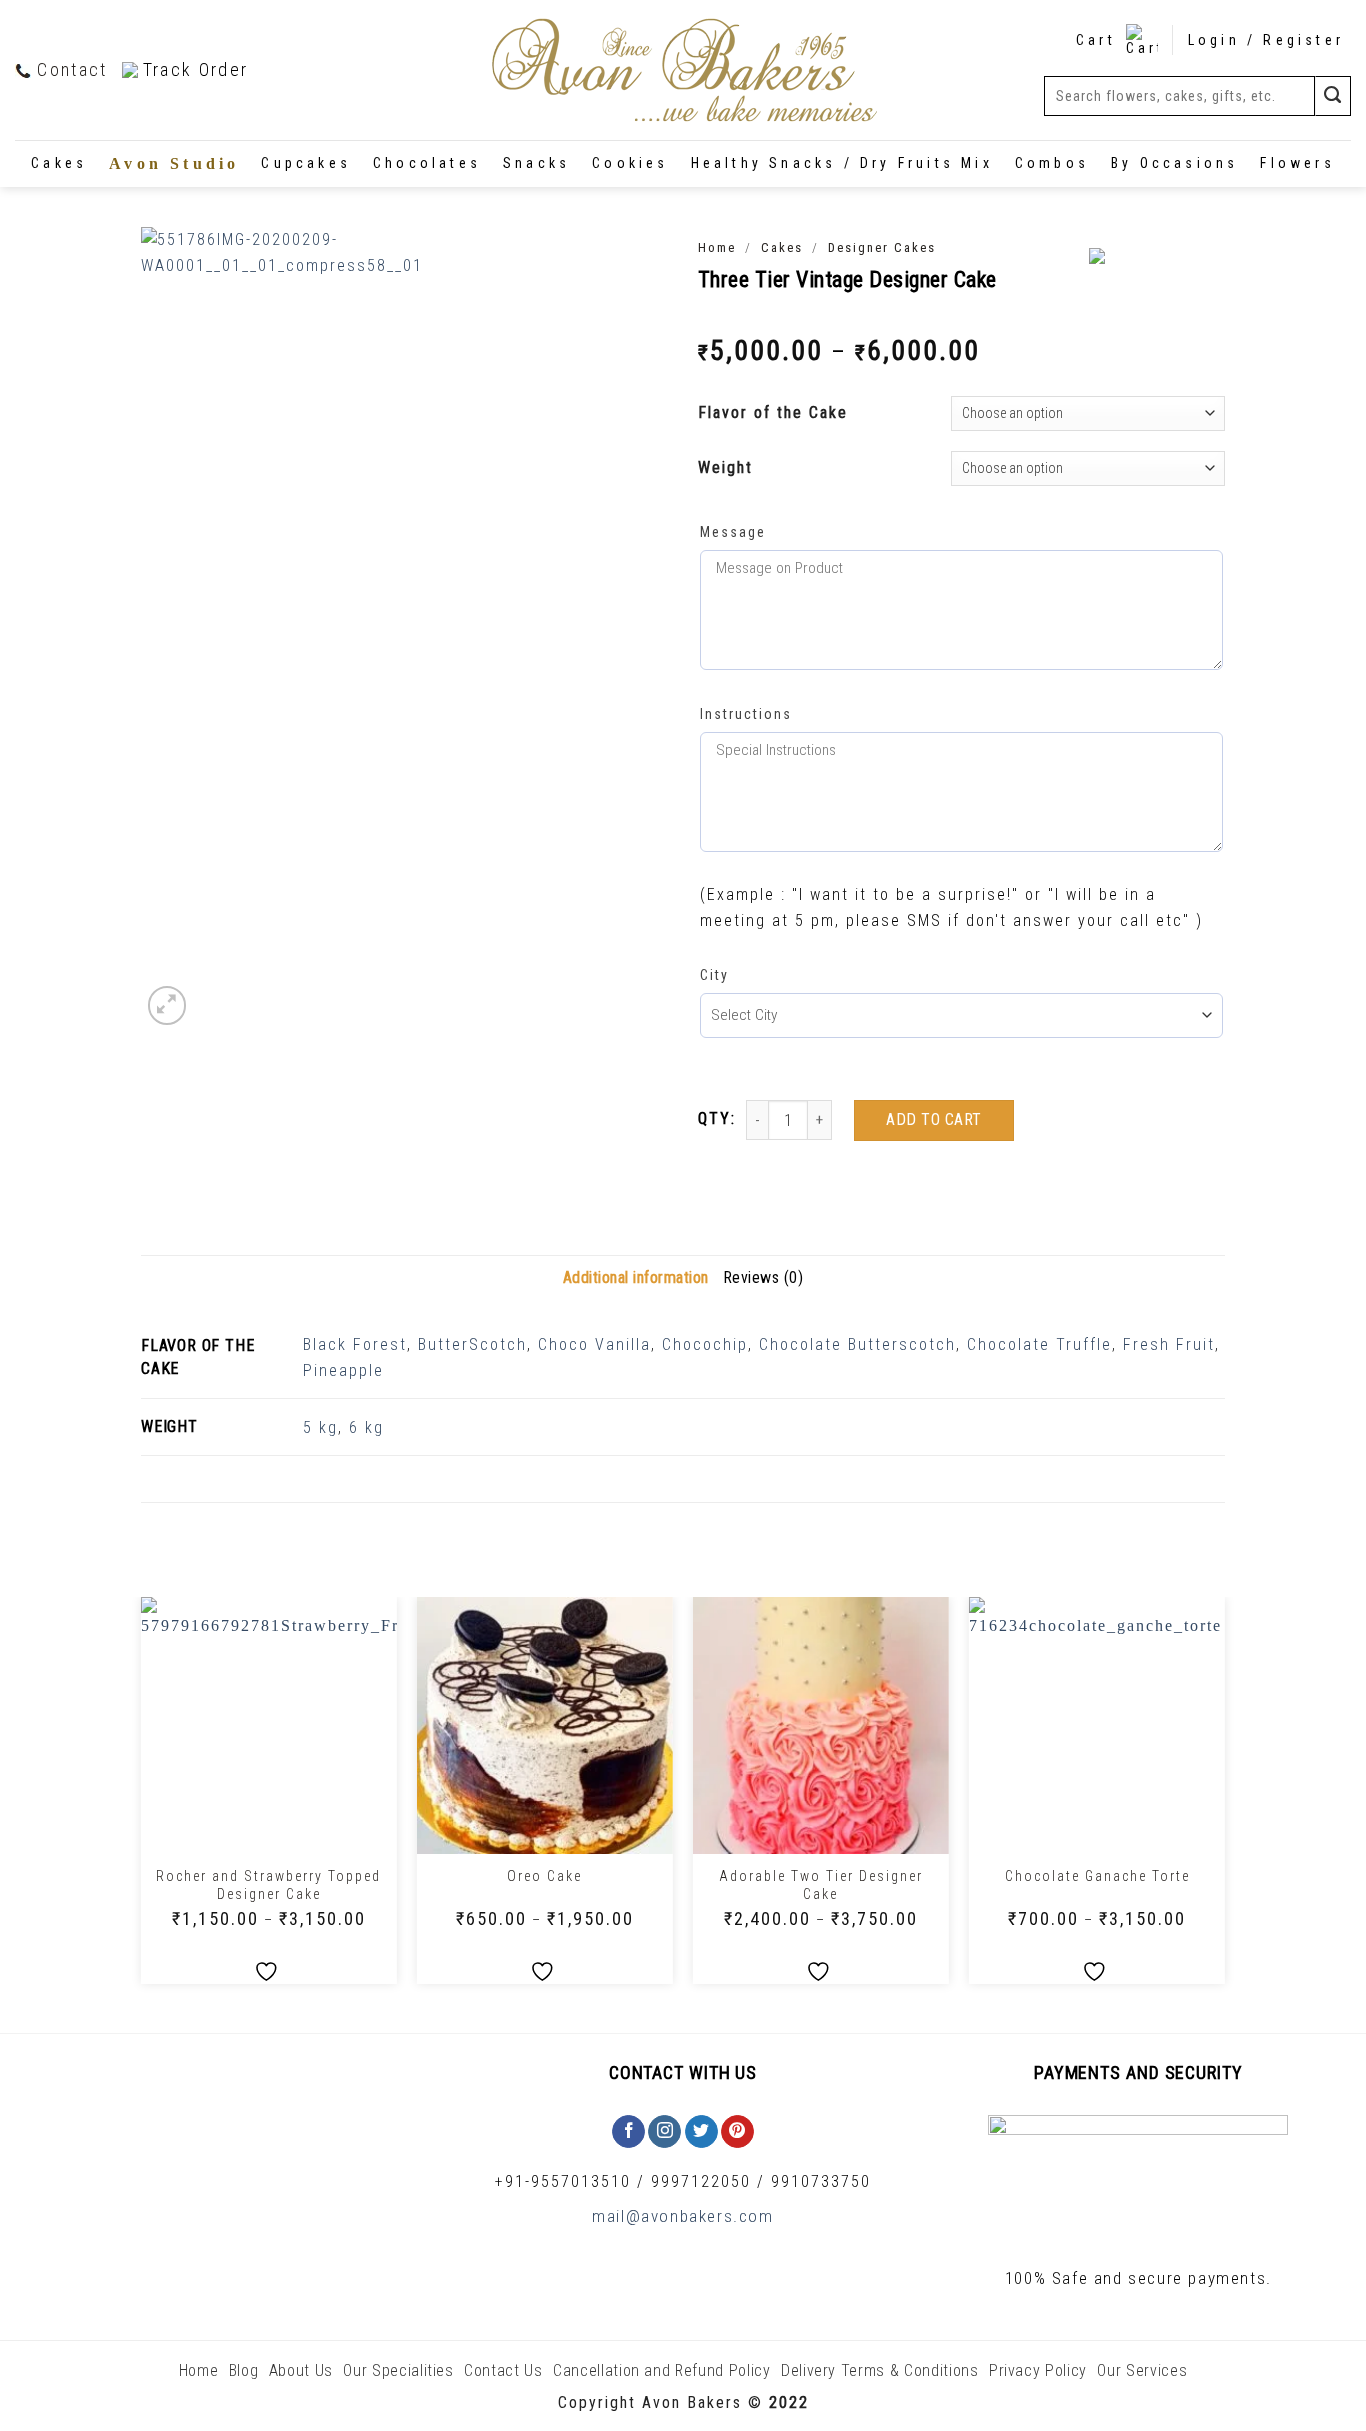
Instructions (746, 714)
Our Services (1142, 2370)
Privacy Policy (1038, 2370)
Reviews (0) (763, 1277)
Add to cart (933, 1119)
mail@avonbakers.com (682, 2216)
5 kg (320, 1427)
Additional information (636, 1277)
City (714, 975)
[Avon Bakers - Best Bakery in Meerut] (683, 70)
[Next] (1224, 1798)
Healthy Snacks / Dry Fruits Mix (842, 163)
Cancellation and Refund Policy (662, 2370)
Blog (244, 2370)
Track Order (196, 69)
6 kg (366, 1427)
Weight (725, 467)
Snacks (536, 163)
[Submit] (1333, 95)
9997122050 (701, 2181)
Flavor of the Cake (773, 412)
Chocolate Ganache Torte (1097, 1876)
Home (717, 247)
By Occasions (1174, 163)
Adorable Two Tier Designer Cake (821, 1885)
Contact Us (503, 2370)
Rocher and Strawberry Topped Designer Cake (268, 1885)
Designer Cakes (882, 247)
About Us (301, 2370)
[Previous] (142, 1798)
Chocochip (705, 1344)
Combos (1052, 163)
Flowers (1297, 163)
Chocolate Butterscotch (857, 1344)
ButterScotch (472, 1344)
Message (733, 532)
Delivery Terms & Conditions (880, 2370)
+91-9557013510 (563, 2181)
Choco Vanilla (594, 1344)
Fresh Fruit (1169, 1344)
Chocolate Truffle (1039, 1344)
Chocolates (427, 163)
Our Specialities (398, 2370)
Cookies (630, 163)
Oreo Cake (544, 1876)
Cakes (59, 163)
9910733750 (821, 2181)
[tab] (636, 1278)
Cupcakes (306, 163)
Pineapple (343, 1370)
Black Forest (355, 1344)
